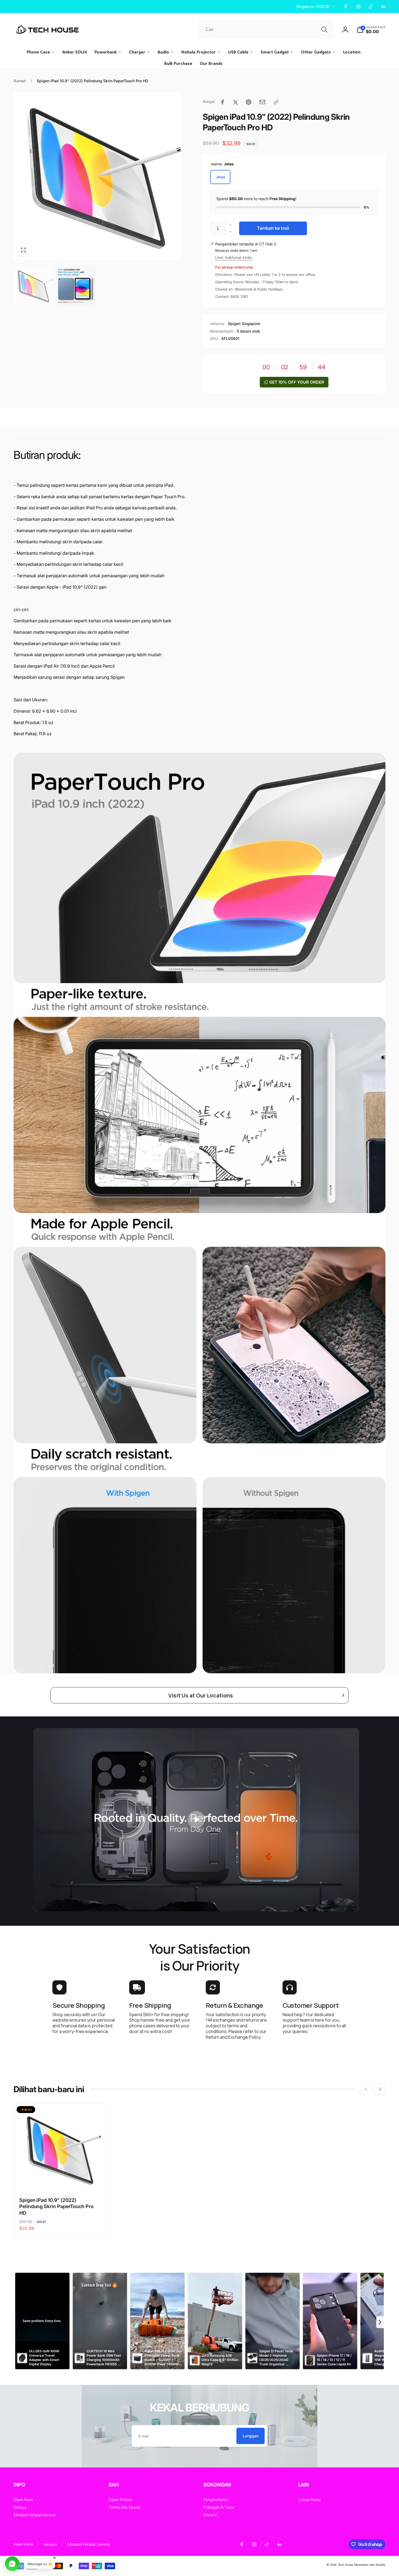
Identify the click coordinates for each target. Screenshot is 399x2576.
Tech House (346, 2565)
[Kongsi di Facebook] (223, 102)
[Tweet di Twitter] (236, 102)
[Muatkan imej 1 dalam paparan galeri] (34, 286)
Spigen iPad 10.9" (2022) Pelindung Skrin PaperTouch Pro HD (56, 2206)
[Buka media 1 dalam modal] (97, 176)
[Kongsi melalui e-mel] (262, 102)
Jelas (220, 177)
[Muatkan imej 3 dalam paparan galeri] (76, 286)
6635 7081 (239, 296)
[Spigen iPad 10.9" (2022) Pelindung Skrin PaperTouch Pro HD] (60, 2180)
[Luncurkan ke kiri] (366, 2089)
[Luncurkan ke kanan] (380, 2089)
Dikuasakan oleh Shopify (370, 2565)
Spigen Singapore (244, 323)
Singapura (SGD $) (313, 6)
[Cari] (324, 30)
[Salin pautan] (276, 102)
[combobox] (266, 30)
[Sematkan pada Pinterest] (249, 102)
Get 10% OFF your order (297, 382)
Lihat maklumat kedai (234, 258)
